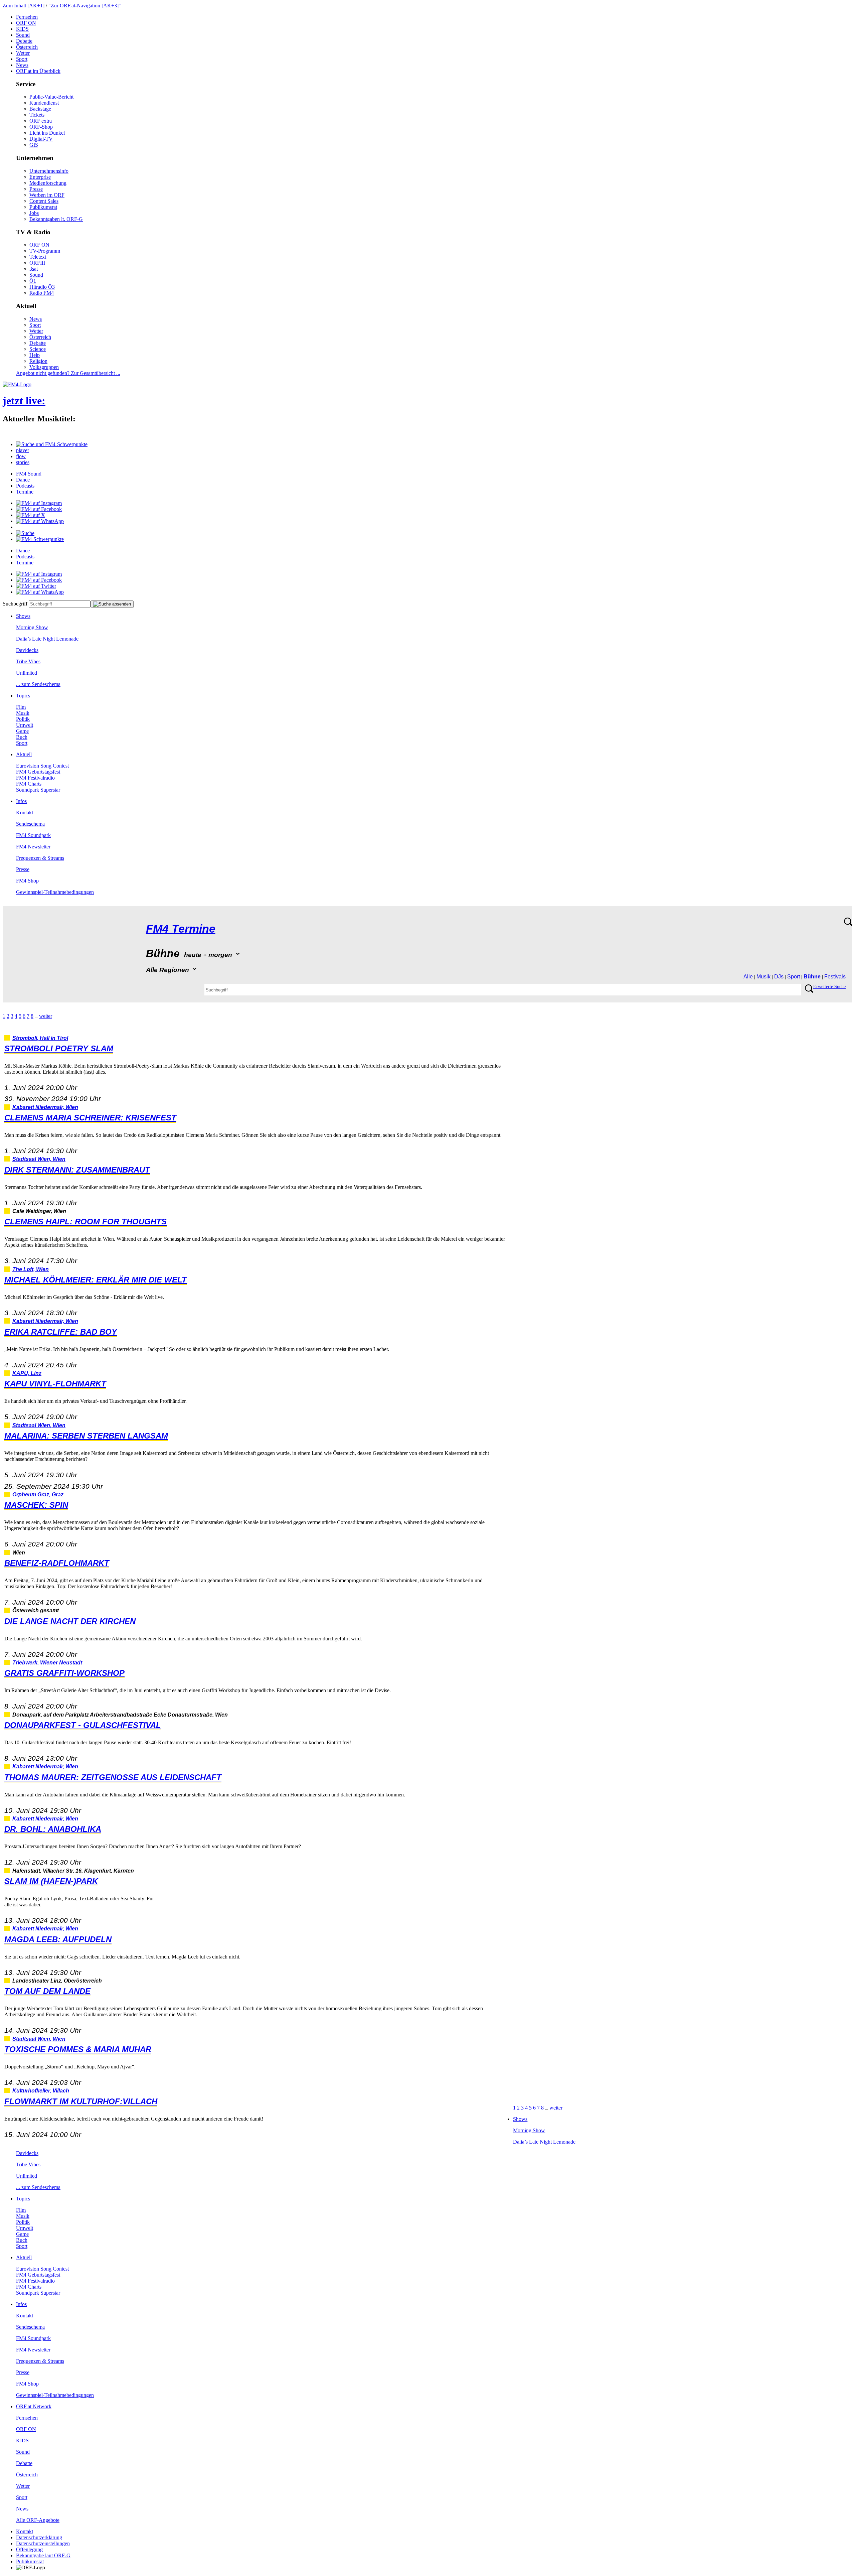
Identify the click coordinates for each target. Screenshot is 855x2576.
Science (38, 349)
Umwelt (25, 725)
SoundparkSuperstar (38, 790)
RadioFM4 (42, 293)
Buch (22, 737)
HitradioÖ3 (42, 287)
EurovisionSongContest (42, 766)
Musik (23, 713)
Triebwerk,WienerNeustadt (47, 1663)
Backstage (40, 109)
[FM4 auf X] (31, 515)
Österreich (27, 47)
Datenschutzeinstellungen (43, 2543)
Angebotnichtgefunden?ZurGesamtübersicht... (68, 373)
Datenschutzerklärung (39, 2537)
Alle (748, 977)
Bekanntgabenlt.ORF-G (56, 219)
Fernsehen (27, 17)
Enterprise (40, 177)
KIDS (22, 29)
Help (35, 355)
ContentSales (44, 201)
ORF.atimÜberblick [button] (38, 71)
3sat (34, 269)
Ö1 (33, 281)
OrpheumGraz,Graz (38, 1495)
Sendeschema (30, 824)
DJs (779, 977)
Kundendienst (44, 103)
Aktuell (24, 754)
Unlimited (27, 673)
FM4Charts (29, 784)
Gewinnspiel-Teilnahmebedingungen (55, 892)
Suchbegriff (15, 604)
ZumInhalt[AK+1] (24, 6)
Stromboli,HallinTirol (40, 1038)
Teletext (38, 257)
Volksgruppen (44, 367)
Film (21, 707)
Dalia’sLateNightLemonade (47, 639)
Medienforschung (48, 183)
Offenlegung (29, 2549)
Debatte (24, 41)
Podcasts (25, 486)
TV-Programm (45, 251)
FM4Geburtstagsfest (38, 772)
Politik (23, 719)
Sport (22, 59)
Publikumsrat (43, 207)
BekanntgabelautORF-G (43, 2555)
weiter (46, 1016)
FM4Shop (27, 881)
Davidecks (27, 650)
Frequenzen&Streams (40, 858)
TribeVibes (28, 661)
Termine (25, 492)
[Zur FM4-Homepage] (17, 384)
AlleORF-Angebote (38, 2520)
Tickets (37, 115)
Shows (23, 616)
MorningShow (32, 627)
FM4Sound (29, 474)
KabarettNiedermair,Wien (45, 1107)
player (23, 450)
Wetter (23, 53)
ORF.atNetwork (34, 2406)
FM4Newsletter (33, 847)
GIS (34, 145)
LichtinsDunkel (47, 133)
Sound (23, 35)
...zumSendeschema (38, 684)
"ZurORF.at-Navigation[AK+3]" (85, 6)
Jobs (34, 213)
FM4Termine (181, 929)
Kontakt (25, 812)
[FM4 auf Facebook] (39, 509)
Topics (23, 696)
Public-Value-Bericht (51, 97)
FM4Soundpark (33, 835)
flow (21, 456)
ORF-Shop (41, 127)
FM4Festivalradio (35, 778)
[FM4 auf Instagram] (39, 503)
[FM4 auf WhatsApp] (40, 521)
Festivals (835, 977)
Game (22, 731)
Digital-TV (41, 139)
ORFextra (41, 121)
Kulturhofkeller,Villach (41, 2091)
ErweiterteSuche (829, 987)
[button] (52, 444)
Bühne (812, 977)
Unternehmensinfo (49, 171)
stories (23, 462)
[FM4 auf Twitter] (36, 586)
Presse (36, 189)
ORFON (26, 23)
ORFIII (37, 263)
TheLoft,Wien (31, 1269)
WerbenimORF (47, 195)
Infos (21, 801)
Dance (23, 480)
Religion (38, 361)
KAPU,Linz (27, 1373)
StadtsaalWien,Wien (39, 1159)
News (22, 65)
